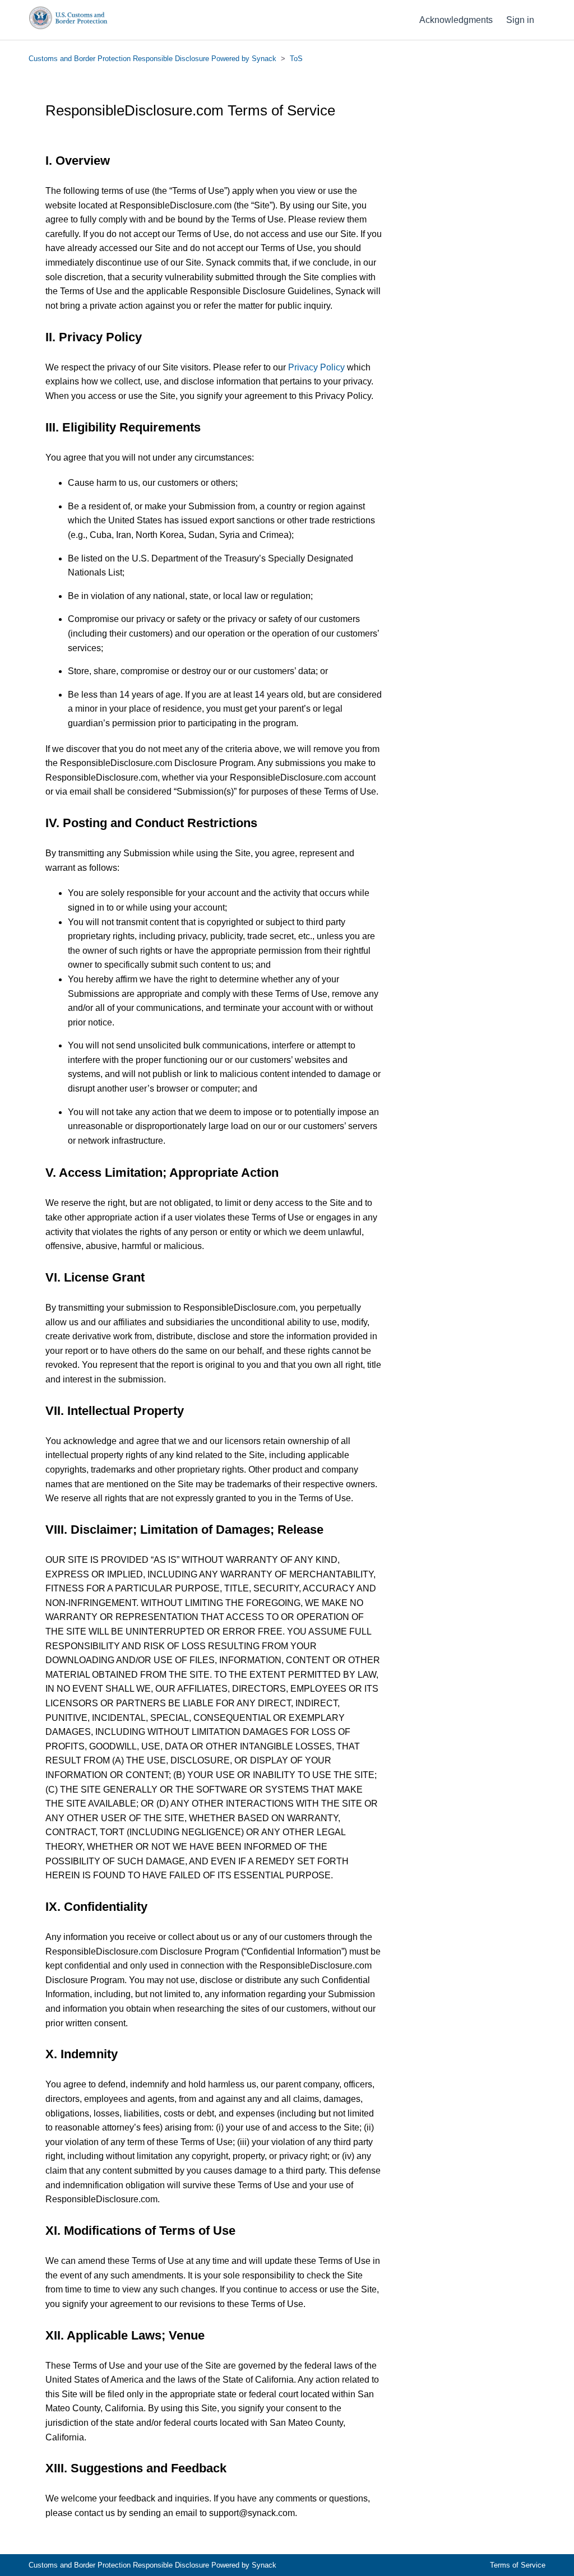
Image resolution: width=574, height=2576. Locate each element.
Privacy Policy (316, 367)
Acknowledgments (456, 20)
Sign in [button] (520, 20)
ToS (296, 59)
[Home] (68, 27)
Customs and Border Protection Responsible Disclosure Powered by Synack (152, 59)
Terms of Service (518, 2565)
